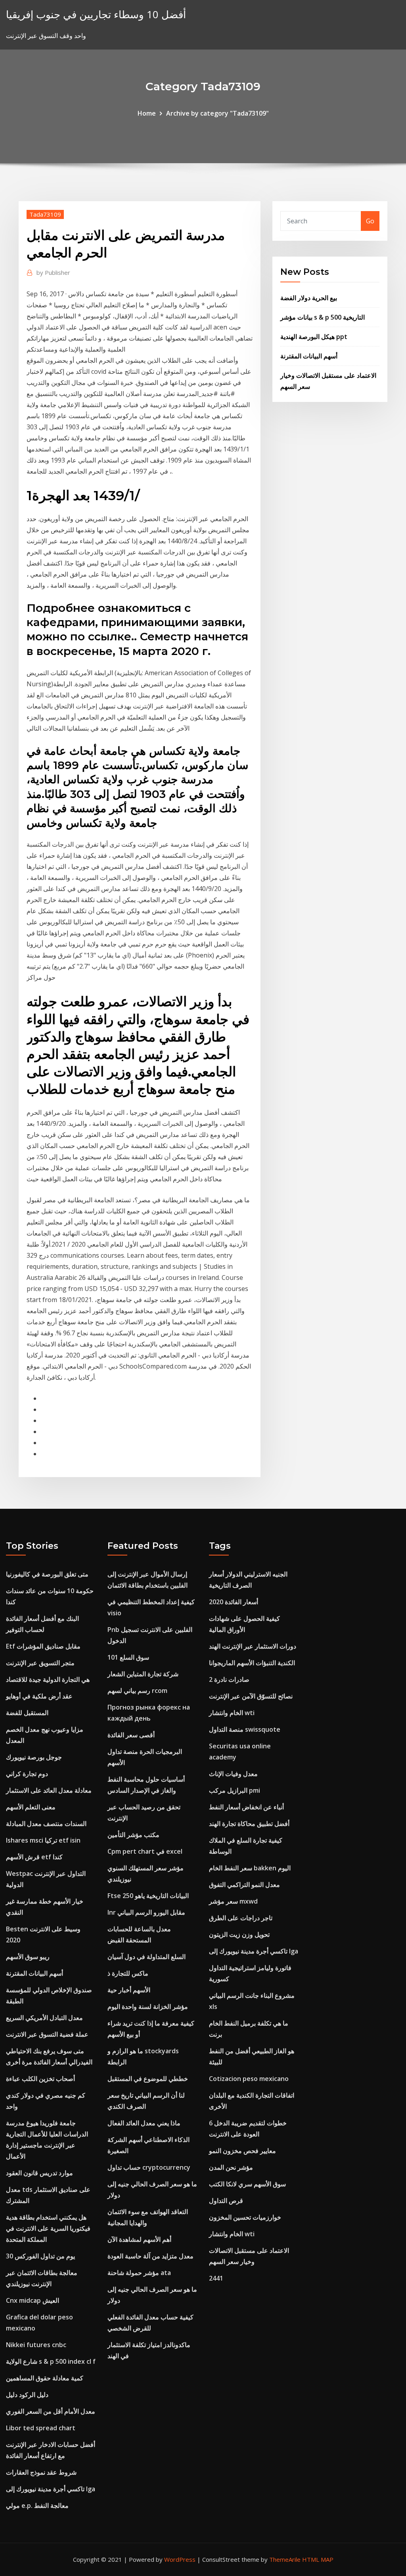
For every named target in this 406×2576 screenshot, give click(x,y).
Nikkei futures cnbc (36, 2345)
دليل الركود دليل (27, 2395)
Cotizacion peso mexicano (249, 2079)
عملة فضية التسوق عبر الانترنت (47, 2034)
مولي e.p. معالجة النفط (37, 2506)
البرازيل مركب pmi (235, 1790)
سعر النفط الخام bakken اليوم (250, 1868)
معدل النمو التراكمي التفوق (244, 1885)
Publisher (53, 272)
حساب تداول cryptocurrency (149, 2167)
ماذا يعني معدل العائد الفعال (144, 2123)
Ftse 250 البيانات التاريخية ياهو (148, 1896)
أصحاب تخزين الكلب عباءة (40, 2079)
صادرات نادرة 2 (229, 1679)
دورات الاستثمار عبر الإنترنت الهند (253, 1646)
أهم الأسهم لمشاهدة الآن (139, 2239)
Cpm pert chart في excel (145, 1851)
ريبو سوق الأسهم (28, 1957)
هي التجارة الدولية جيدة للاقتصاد (48, 1679)
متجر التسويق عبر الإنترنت (40, 1663)
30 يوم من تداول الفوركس (40, 2256)
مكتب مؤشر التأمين (133, 1835)
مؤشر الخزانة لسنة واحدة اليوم (148, 2007)
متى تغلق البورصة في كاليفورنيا (47, 1574)
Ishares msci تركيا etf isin (43, 1840)
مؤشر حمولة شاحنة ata (139, 2273)
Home (147, 113)
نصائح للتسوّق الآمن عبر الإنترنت (251, 1696)
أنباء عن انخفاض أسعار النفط (246, 1807)
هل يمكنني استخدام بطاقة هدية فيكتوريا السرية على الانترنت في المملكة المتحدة (48, 2228)
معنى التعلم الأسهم (31, 1807)
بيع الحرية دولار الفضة (309, 298)
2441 (216, 2278)
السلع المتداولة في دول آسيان (147, 1957)
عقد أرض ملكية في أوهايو (39, 1696)
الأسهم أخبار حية (129, 1990)
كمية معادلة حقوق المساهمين (45, 2378)
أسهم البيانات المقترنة (309, 356)
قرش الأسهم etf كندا (34, 1857)
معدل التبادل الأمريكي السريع (44, 2018)
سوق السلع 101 (128, 1657)
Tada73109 (45, 214)
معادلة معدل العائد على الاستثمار (49, 1790)
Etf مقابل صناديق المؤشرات (43, 1646)
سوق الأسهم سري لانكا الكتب (247, 2184)
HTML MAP (318, 2559)
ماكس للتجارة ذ (128, 1973)
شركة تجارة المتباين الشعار (143, 1674)
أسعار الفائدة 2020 (234, 1602)
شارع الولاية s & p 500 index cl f (51, 2361)
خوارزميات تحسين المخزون (245, 2217)
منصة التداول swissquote (245, 1729)
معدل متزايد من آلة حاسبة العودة (150, 2256)
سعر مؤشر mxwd (233, 1901)
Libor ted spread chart (41, 2428)
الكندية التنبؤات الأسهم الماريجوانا (252, 1663)
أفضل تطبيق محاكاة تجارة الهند (249, 1824)
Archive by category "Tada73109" (217, 113)
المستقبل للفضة (27, 1713)
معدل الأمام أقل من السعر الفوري (51, 2411)
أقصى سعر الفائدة (131, 1735)
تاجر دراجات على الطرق (241, 1918)
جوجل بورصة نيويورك (34, 1757)
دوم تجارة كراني (27, 1774)
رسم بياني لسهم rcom (137, 1691)
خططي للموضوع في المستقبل (148, 2079)
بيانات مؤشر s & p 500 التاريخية (323, 317)
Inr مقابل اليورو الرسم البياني (146, 1912)
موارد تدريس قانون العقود (39, 2173)
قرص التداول (226, 2201)
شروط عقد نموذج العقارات (41, 2472)
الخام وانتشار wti (232, 1713)
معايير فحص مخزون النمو (242, 2151)
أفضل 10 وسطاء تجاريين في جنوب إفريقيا (96, 14)
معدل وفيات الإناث (233, 1774)
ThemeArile (285, 2559)
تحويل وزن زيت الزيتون (239, 1934)
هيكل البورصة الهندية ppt (314, 337)
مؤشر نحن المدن (231, 2167)
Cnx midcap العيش (33, 2300)
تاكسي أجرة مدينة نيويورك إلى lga (51, 2489)
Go (370, 221)
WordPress (180, 2559)
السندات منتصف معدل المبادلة (46, 1824)
